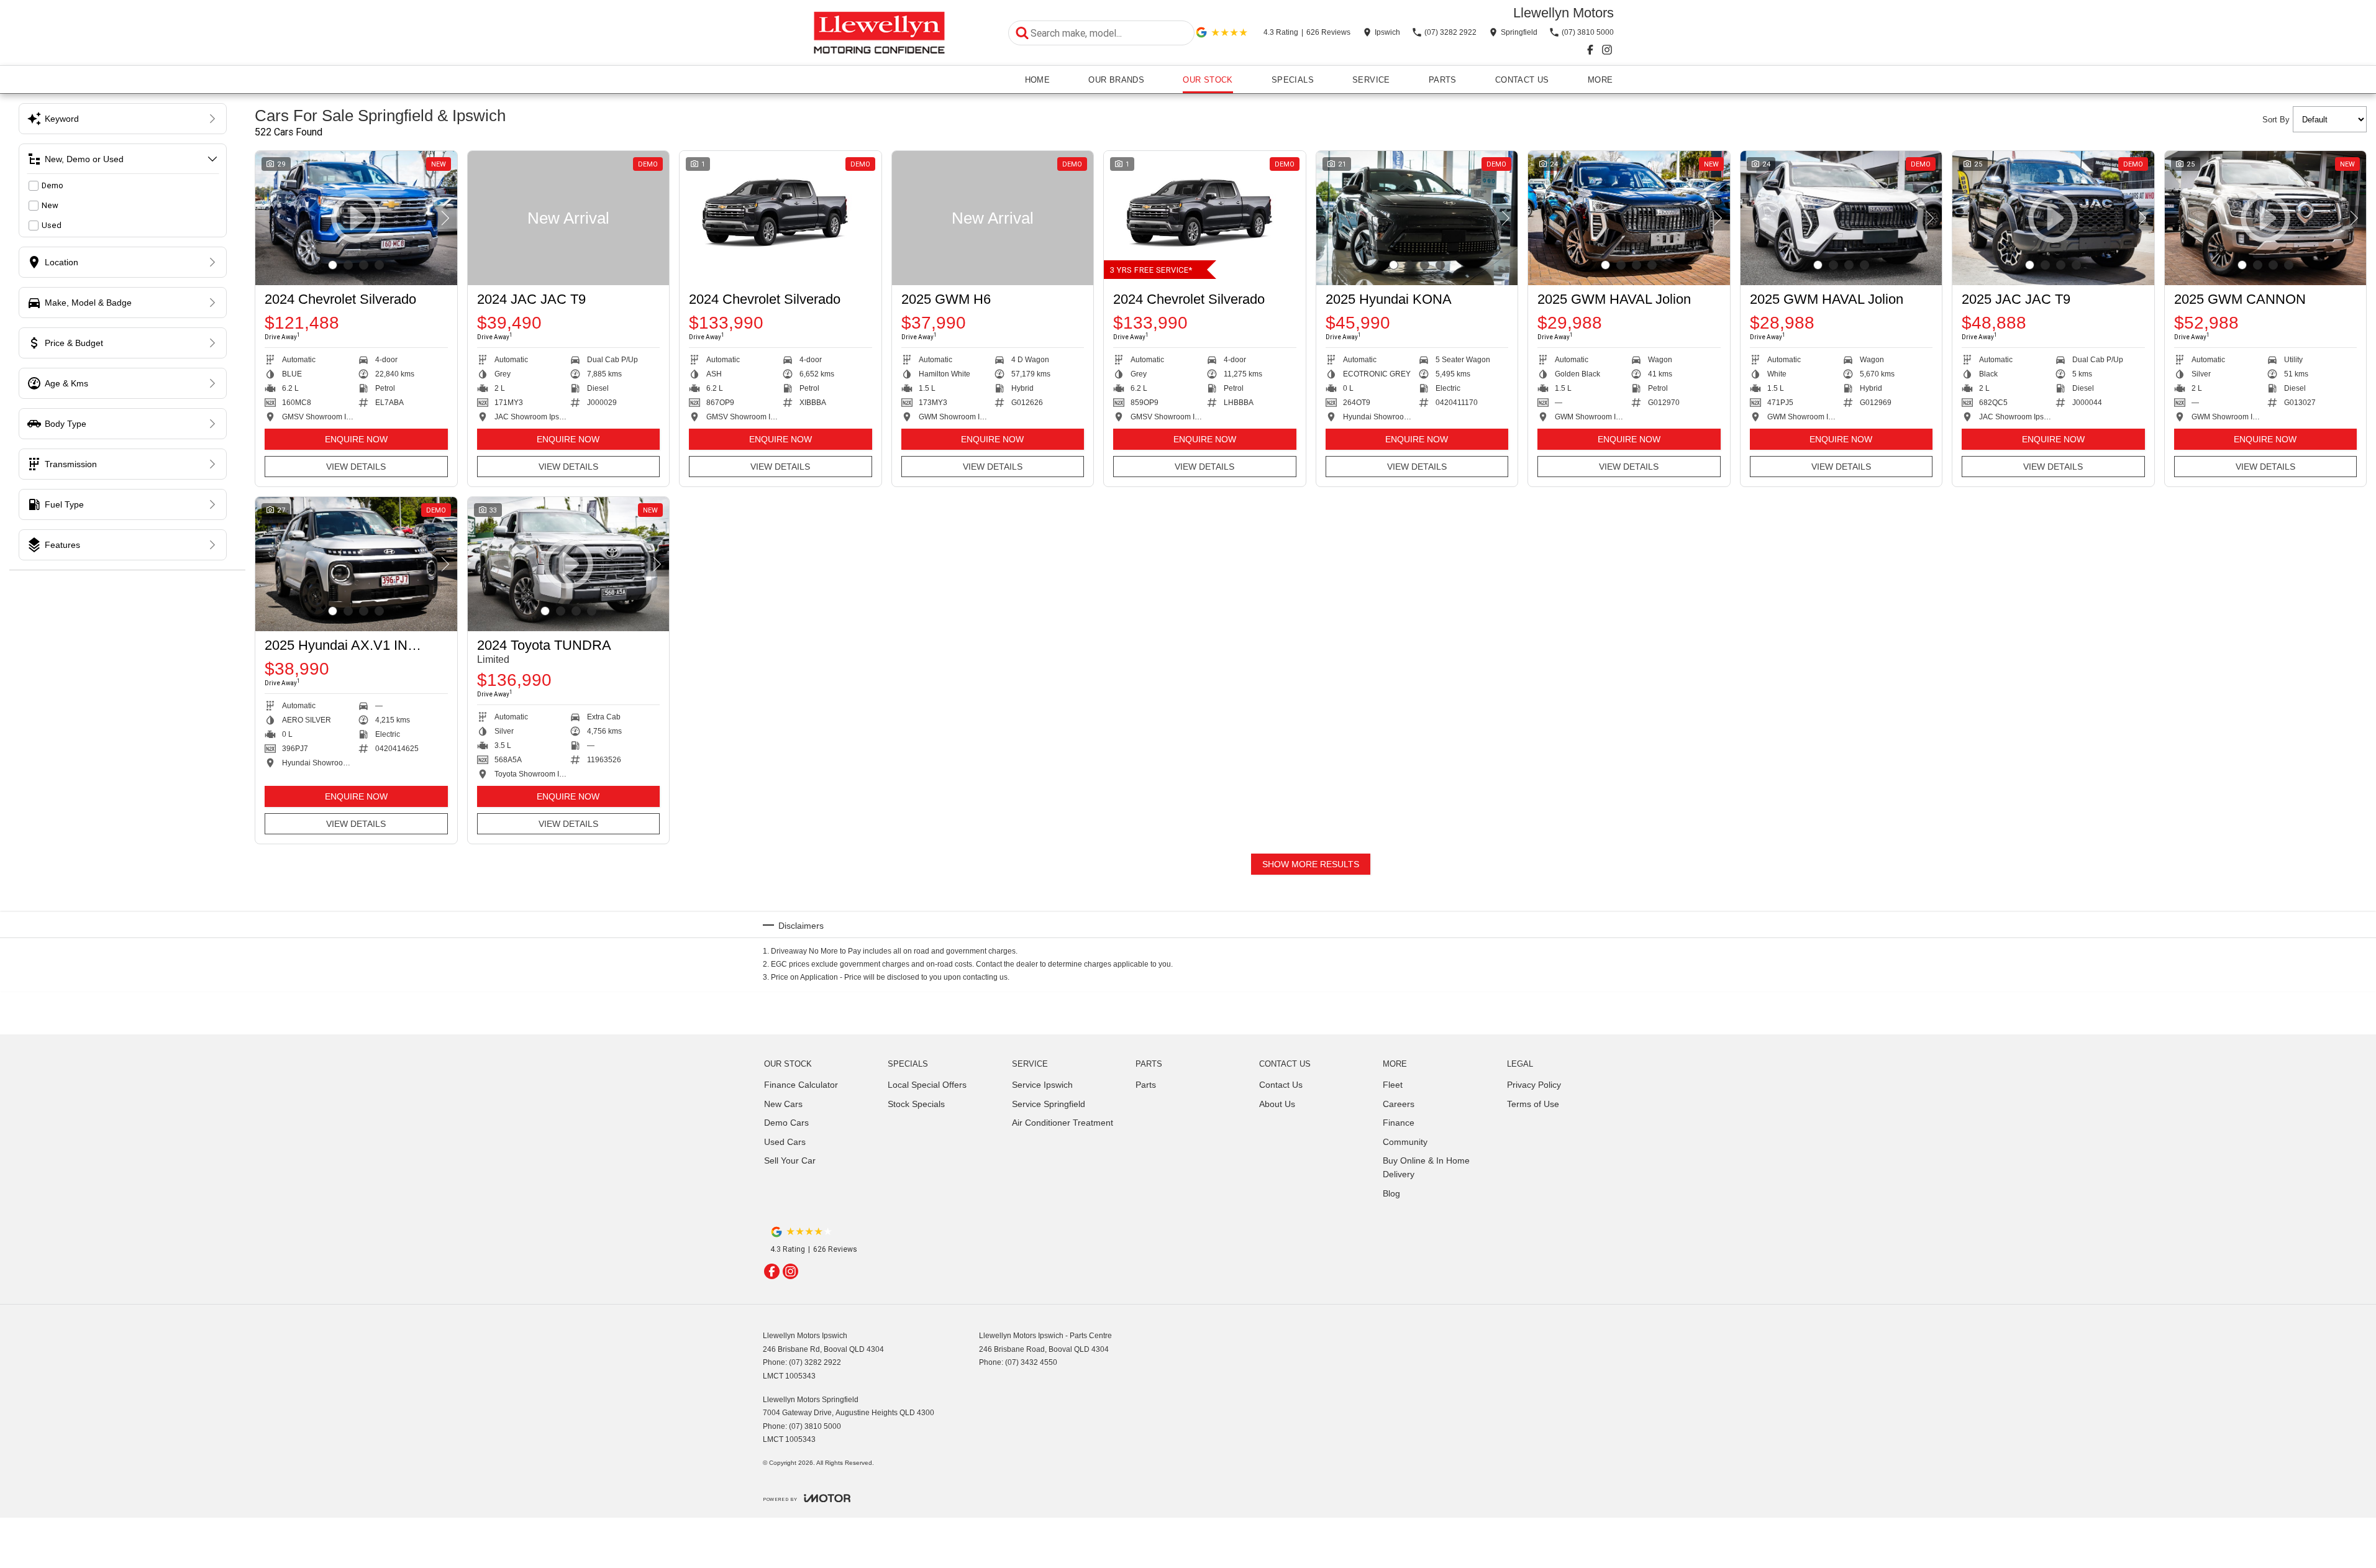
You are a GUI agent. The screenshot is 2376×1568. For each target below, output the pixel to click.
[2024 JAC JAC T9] (569, 218)
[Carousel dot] (333, 265)
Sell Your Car (790, 1160)
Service (1371, 80)
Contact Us (1522, 80)
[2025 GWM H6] (993, 218)
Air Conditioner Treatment (1063, 1123)
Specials (1293, 80)
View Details (356, 467)
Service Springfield (1049, 1104)
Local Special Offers (927, 1085)
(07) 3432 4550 (1031, 1362)
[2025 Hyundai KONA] (1417, 218)
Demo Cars (786, 1123)
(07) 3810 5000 (815, 1426)
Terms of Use (1533, 1104)
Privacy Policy (1534, 1085)
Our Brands (1116, 80)
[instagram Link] (1607, 50)
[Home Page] (879, 33)
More (1600, 80)
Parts (1443, 80)
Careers (1399, 1104)
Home (1038, 80)
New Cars (783, 1104)
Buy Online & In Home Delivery (1426, 1167)
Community (1405, 1142)
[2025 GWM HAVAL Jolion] (1629, 218)
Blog (1391, 1193)
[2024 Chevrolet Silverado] (781, 218)
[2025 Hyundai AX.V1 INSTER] (356, 564)
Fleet (1393, 1085)
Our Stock (1208, 80)
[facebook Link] (1590, 50)
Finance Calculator (801, 1085)
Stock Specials (916, 1104)
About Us (1277, 1104)
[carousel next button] (445, 218)
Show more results (1311, 864)
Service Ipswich (1042, 1085)
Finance (1399, 1123)
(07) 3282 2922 (815, 1362)
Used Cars (785, 1142)
